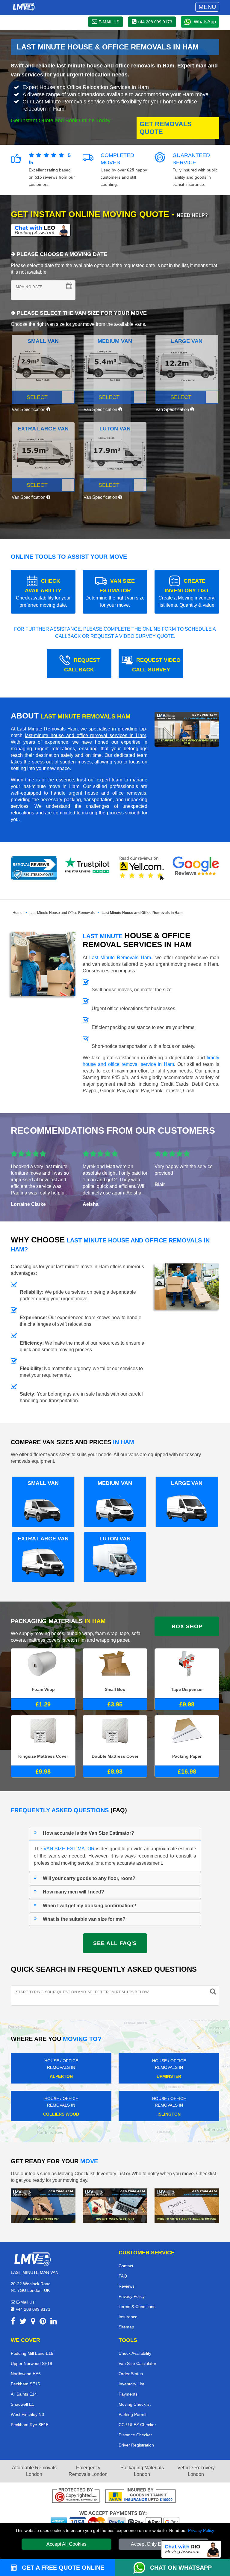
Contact (126, 2266)
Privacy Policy (201, 2530)
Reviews (127, 2286)
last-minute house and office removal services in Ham (86, 735)
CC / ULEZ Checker (137, 2425)
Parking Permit (133, 2414)
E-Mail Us (25, 2302)
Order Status (131, 2374)
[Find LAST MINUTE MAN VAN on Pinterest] (43, 2322)
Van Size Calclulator (137, 2363)
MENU (207, 7)
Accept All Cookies (66, 2544)
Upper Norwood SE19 (31, 2363)
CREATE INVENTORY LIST (187, 593)
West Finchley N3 (27, 2414)
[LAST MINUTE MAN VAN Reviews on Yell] (142, 868)
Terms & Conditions (137, 2307)
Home (18, 913)
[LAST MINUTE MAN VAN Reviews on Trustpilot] (88, 868)
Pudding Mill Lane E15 (32, 2353)
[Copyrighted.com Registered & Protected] (76, 2496)
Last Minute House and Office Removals (62, 913)
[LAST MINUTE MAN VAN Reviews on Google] (196, 868)
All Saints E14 (24, 2394)
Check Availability (135, 2353)
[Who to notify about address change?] (187, 2205)
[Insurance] (140, 2496)
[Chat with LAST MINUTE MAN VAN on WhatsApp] (142, 2568)
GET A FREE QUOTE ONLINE (62, 2568)
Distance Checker (135, 2435)
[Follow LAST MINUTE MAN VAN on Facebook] (13, 2322)
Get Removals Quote (166, 128)
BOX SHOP (187, 1626)
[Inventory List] (115, 2205)
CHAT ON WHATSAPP (181, 2568)
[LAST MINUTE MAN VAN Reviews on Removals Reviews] (34, 868)
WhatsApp (205, 22)
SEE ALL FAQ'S (115, 1943)
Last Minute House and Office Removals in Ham (142, 913)
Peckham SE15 (25, 2384)
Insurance (128, 2317)
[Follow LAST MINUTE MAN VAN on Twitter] (23, 2322)
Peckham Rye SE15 (30, 2425)
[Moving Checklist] (43, 2205)
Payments (128, 2394)
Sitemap (126, 2327)
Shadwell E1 (22, 2404)
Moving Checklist (135, 2404)
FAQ (123, 2276)
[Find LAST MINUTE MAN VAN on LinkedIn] (54, 2322)
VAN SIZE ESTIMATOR (115, 593)
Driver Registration (136, 2445)
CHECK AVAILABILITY (43, 593)
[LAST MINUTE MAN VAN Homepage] (24, 7)
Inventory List (131, 2384)
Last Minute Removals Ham (120, 958)
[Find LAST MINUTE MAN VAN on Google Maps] (33, 2322)
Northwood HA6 (26, 2374)
